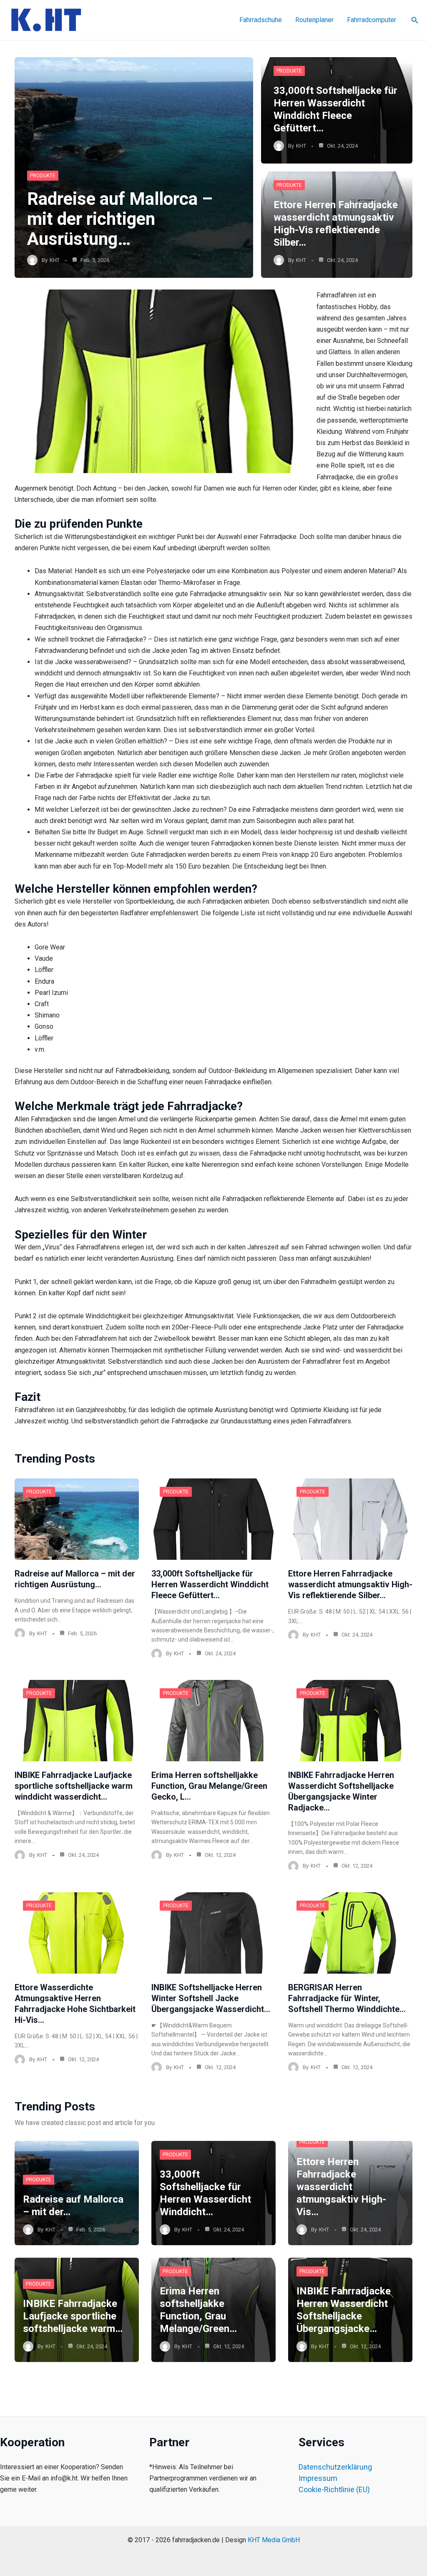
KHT (55, 260)
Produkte (43, 176)
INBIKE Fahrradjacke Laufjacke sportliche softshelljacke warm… (73, 2316)
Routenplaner (314, 20)
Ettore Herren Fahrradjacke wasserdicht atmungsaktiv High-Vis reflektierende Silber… (350, 1584)
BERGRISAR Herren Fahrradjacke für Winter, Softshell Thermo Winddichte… (347, 1998)
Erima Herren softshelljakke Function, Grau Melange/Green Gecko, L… (209, 1786)
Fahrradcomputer (372, 20)
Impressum (318, 2478)
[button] (415, 20)
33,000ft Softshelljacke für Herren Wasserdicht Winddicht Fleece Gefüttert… (210, 1584)
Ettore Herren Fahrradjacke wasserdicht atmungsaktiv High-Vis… (341, 2187)
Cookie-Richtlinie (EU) (334, 2489)
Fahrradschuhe (261, 20)
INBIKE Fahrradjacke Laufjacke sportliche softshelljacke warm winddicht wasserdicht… (74, 1786)
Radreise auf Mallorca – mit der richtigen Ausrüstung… (120, 219)
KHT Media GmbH (274, 2540)
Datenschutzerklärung (335, 2467)
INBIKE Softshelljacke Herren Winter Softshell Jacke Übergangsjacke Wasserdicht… (211, 1998)
